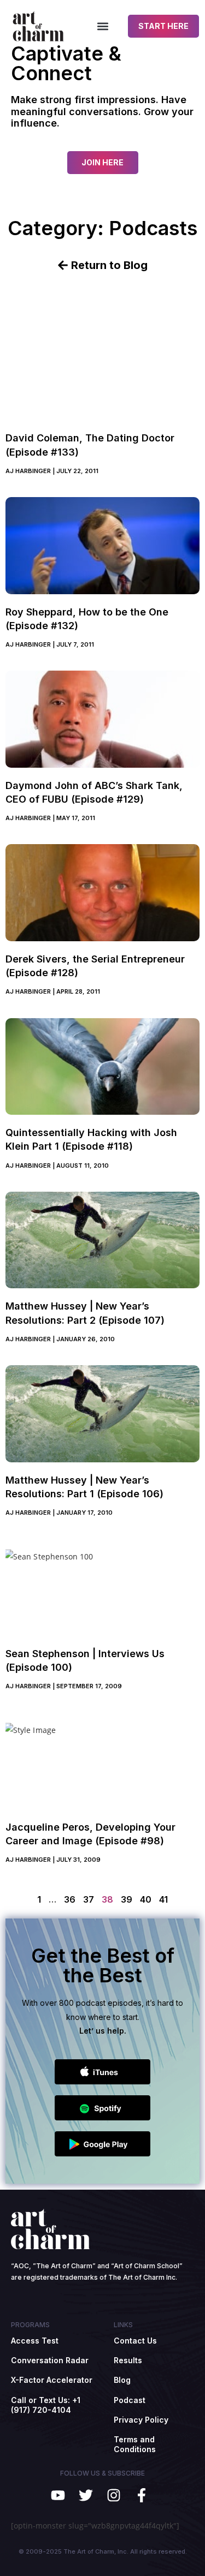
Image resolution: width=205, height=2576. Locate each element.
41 (163, 1899)
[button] (102, 26)
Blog (122, 2380)
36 (70, 1899)
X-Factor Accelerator (52, 2380)
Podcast (130, 2400)
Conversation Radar (50, 2360)
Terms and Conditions (135, 2444)
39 (127, 1899)
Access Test (35, 2341)
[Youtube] (58, 2495)
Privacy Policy (141, 2420)
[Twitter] (86, 2495)
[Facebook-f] (141, 2495)
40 (146, 1899)
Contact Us (135, 2341)
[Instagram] (114, 2495)
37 (89, 1899)
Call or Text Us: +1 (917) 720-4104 (46, 2405)
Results (128, 2360)
